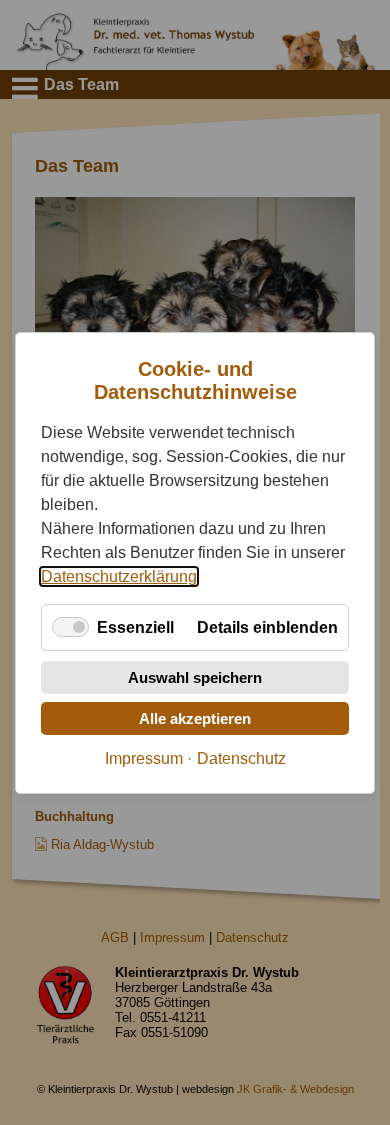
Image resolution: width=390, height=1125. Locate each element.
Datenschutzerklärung (119, 575)
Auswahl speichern (195, 676)
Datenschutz (241, 757)
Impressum (144, 757)
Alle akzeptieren (195, 717)
